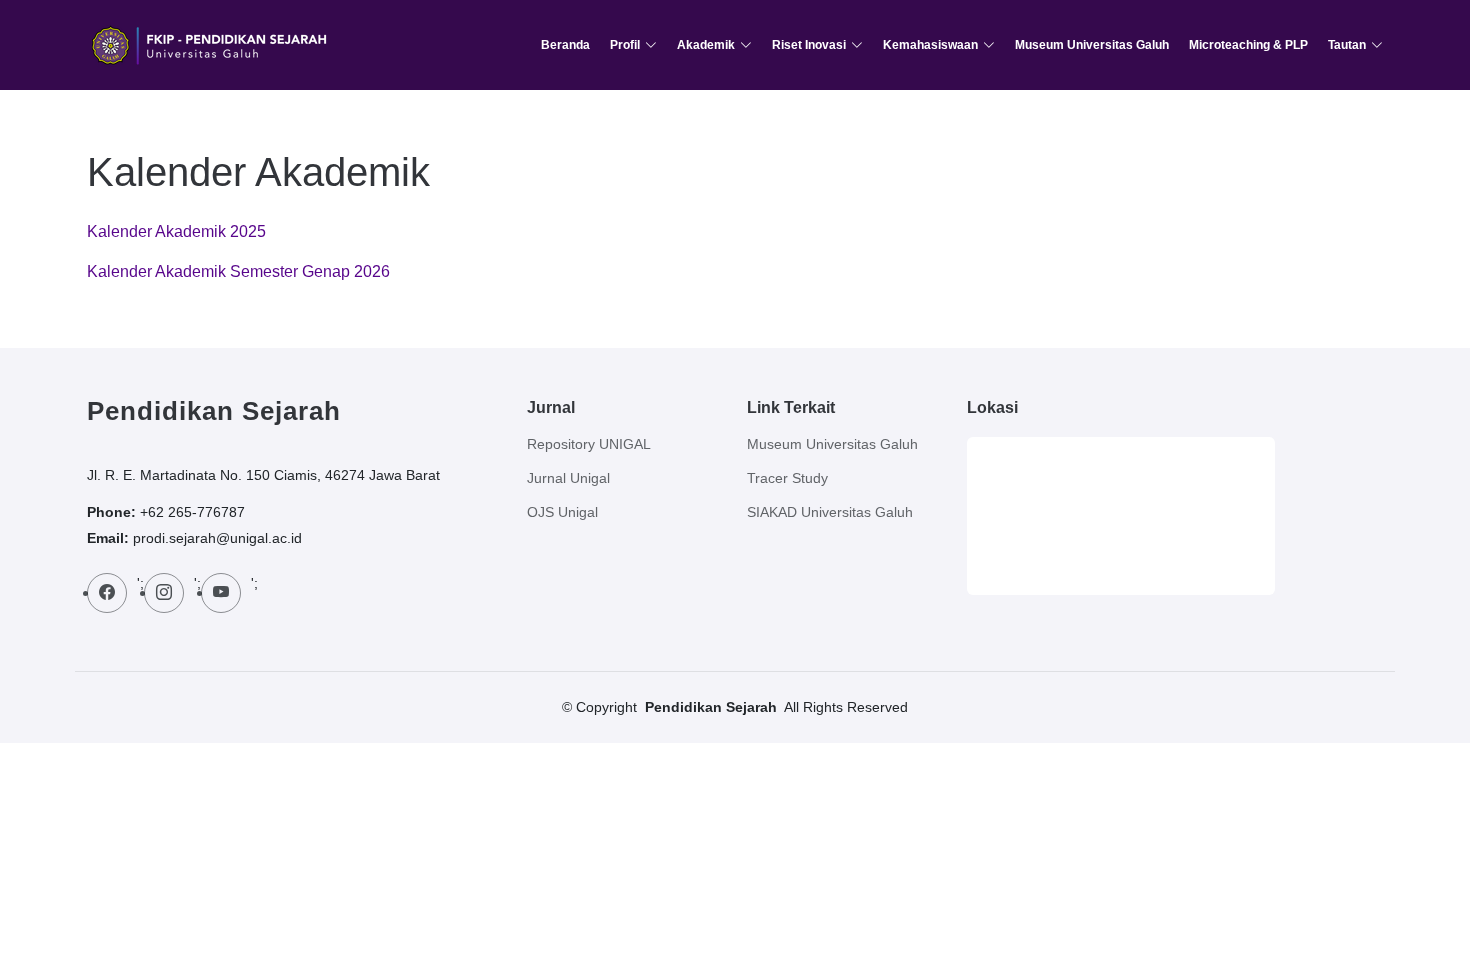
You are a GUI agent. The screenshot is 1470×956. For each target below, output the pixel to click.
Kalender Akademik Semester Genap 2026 (238, 271)
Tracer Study (787, 478)
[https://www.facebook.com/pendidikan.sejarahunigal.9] (107, 593)
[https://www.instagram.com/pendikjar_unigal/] (164, 593)
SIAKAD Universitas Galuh (830, 512)
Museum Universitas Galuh (1092, 45)
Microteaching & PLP (1248, 45)
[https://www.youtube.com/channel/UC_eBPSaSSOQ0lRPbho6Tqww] (221, 593)
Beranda (565, 45)
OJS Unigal (562, 512)
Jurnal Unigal (568, 478)
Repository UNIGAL (589, 444)
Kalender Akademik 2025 (176, 231)
